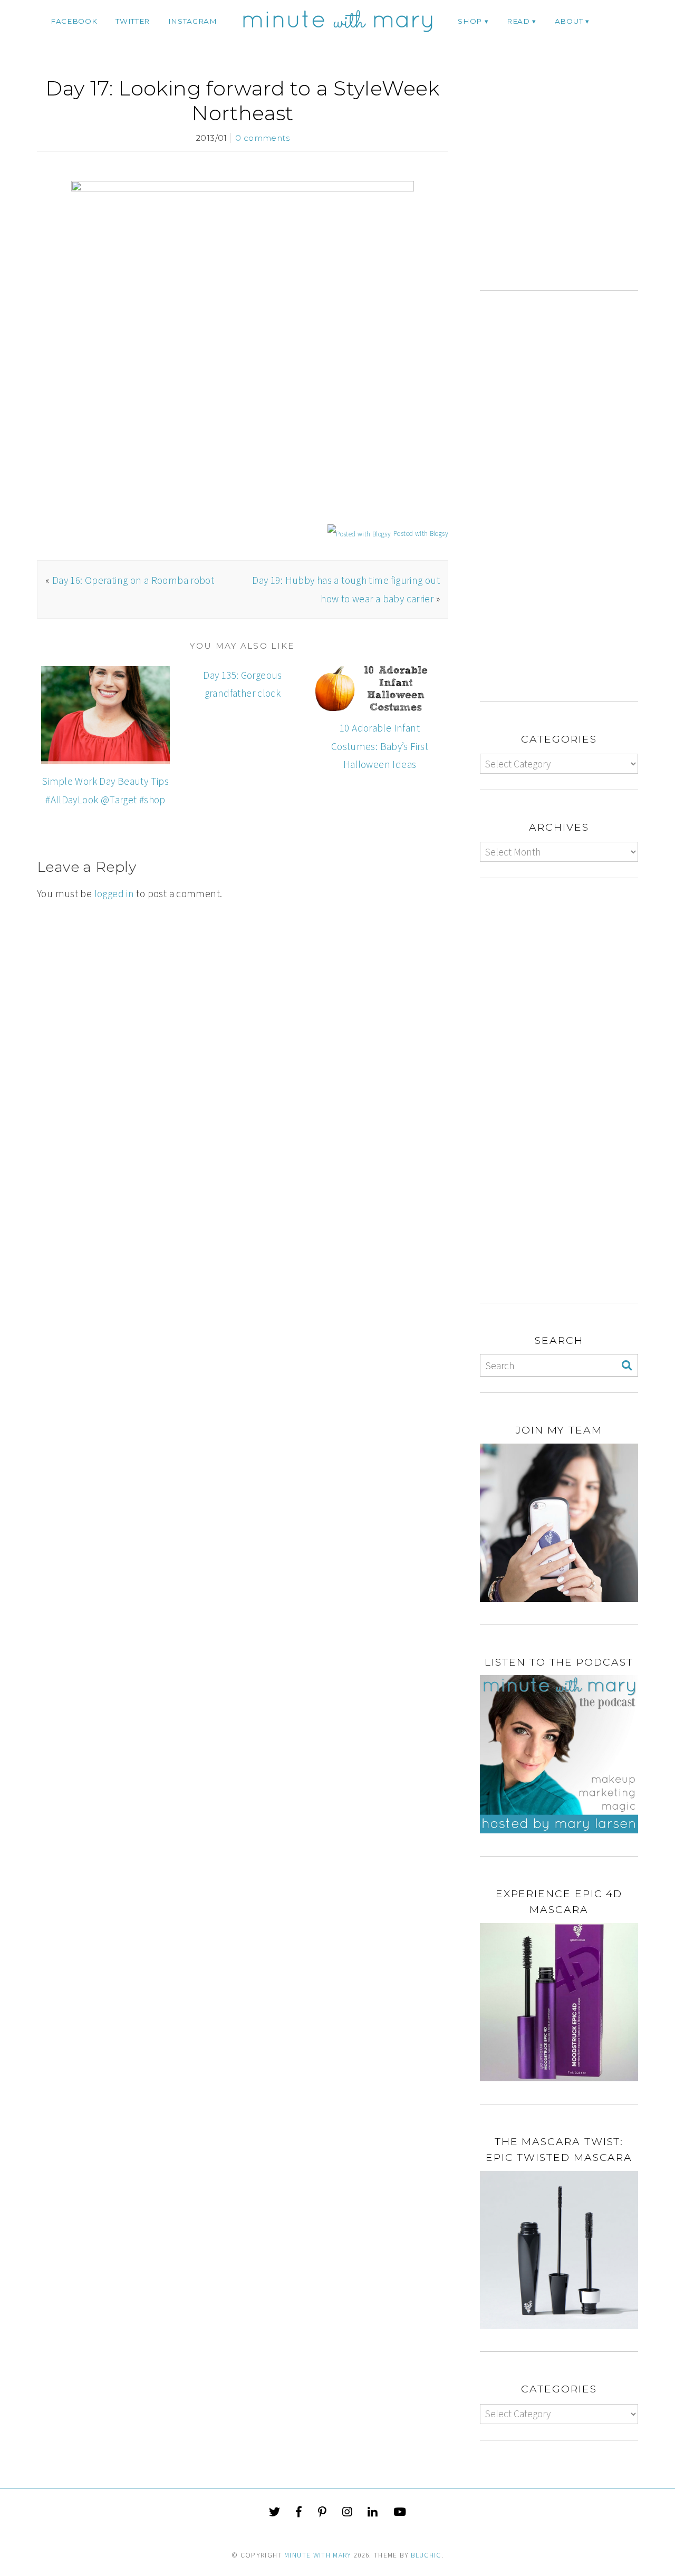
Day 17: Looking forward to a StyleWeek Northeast (243, 100)
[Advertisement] (568, 183)
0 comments (262, 138)
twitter (133, 21)
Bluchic (426, 2555)
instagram (193, 21)
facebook (74, 21)
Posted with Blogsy (421, 534)
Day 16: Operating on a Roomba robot (133, 580)
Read (518, 21)
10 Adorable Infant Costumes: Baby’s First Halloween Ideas (380, 746)
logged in (114, 893)
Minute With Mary (318, 2555)
